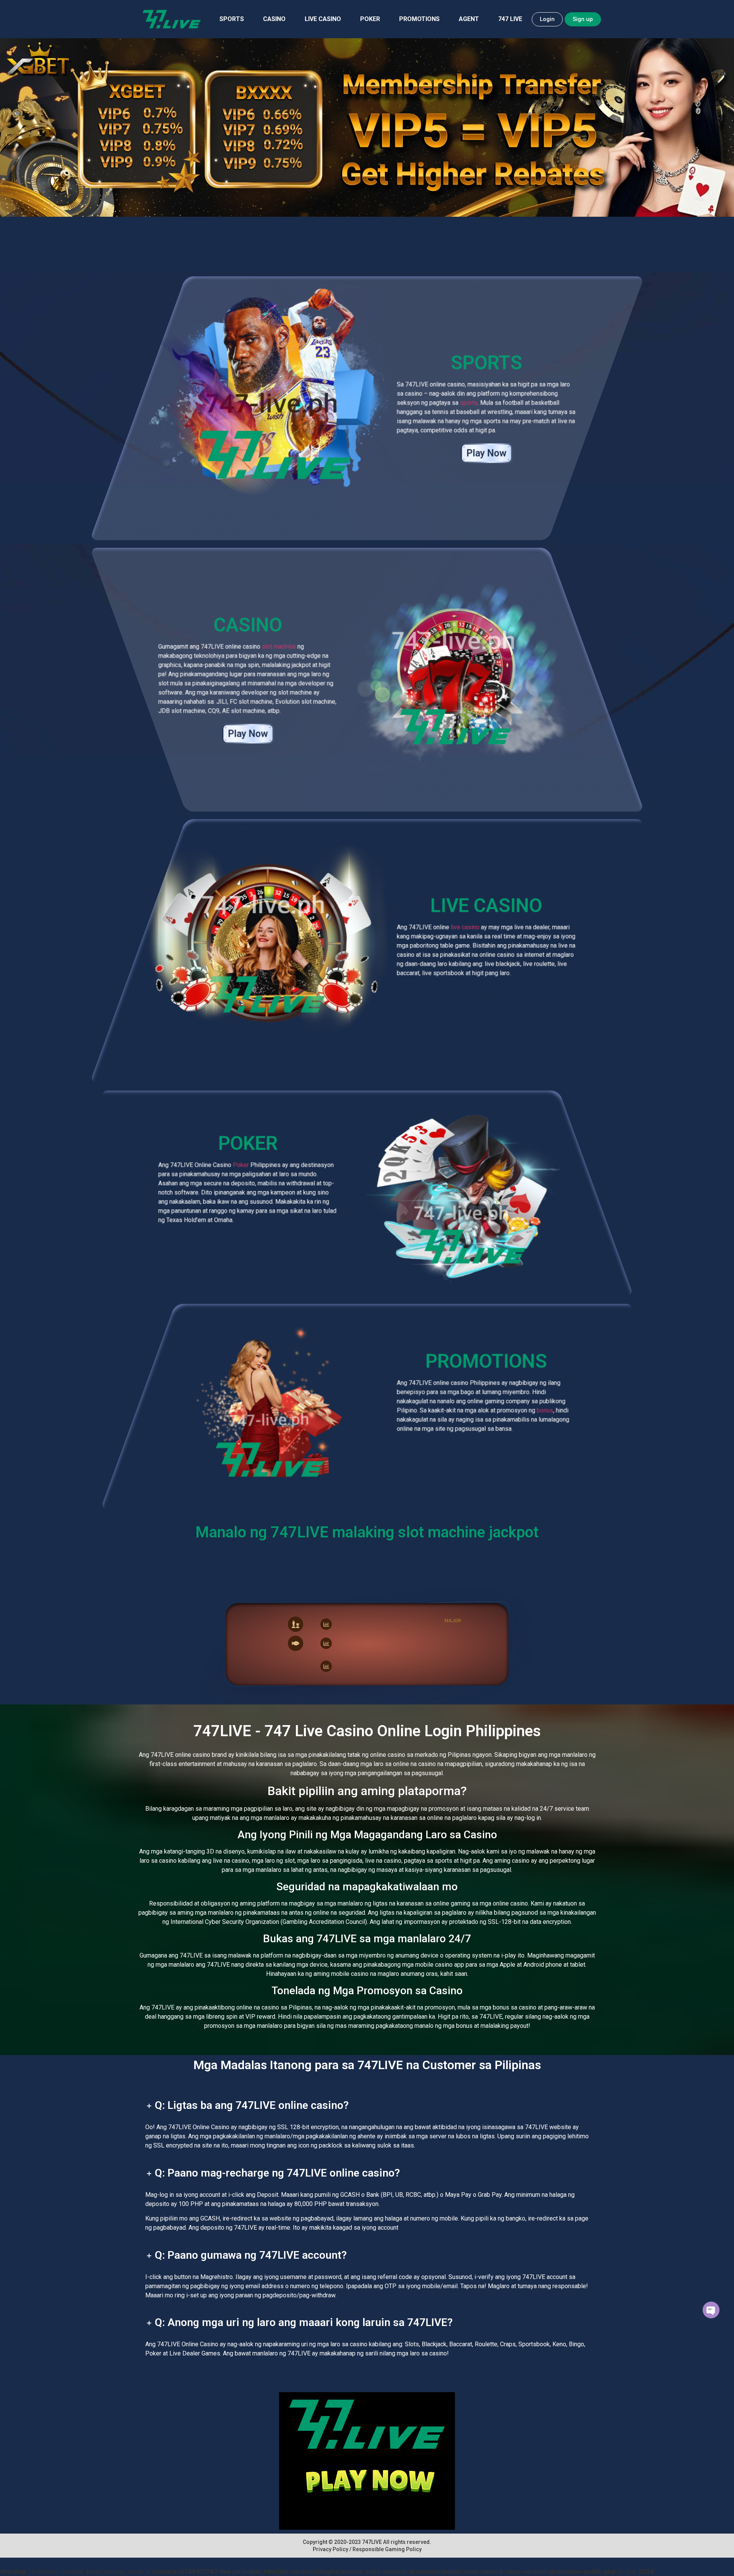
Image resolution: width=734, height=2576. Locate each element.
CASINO (274, 19)
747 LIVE (510, 19)
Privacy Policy (330, 2549)
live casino (465, 927)
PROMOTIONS (419, 19)
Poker (241, 1165)
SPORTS (232, 19)
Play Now (486, 453)
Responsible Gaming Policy (387, 2549)
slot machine (279, 647)
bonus (545, 1410)
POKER (370, 19)
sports (469, 403)
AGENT (469, 19)
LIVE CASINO (323, 19)
